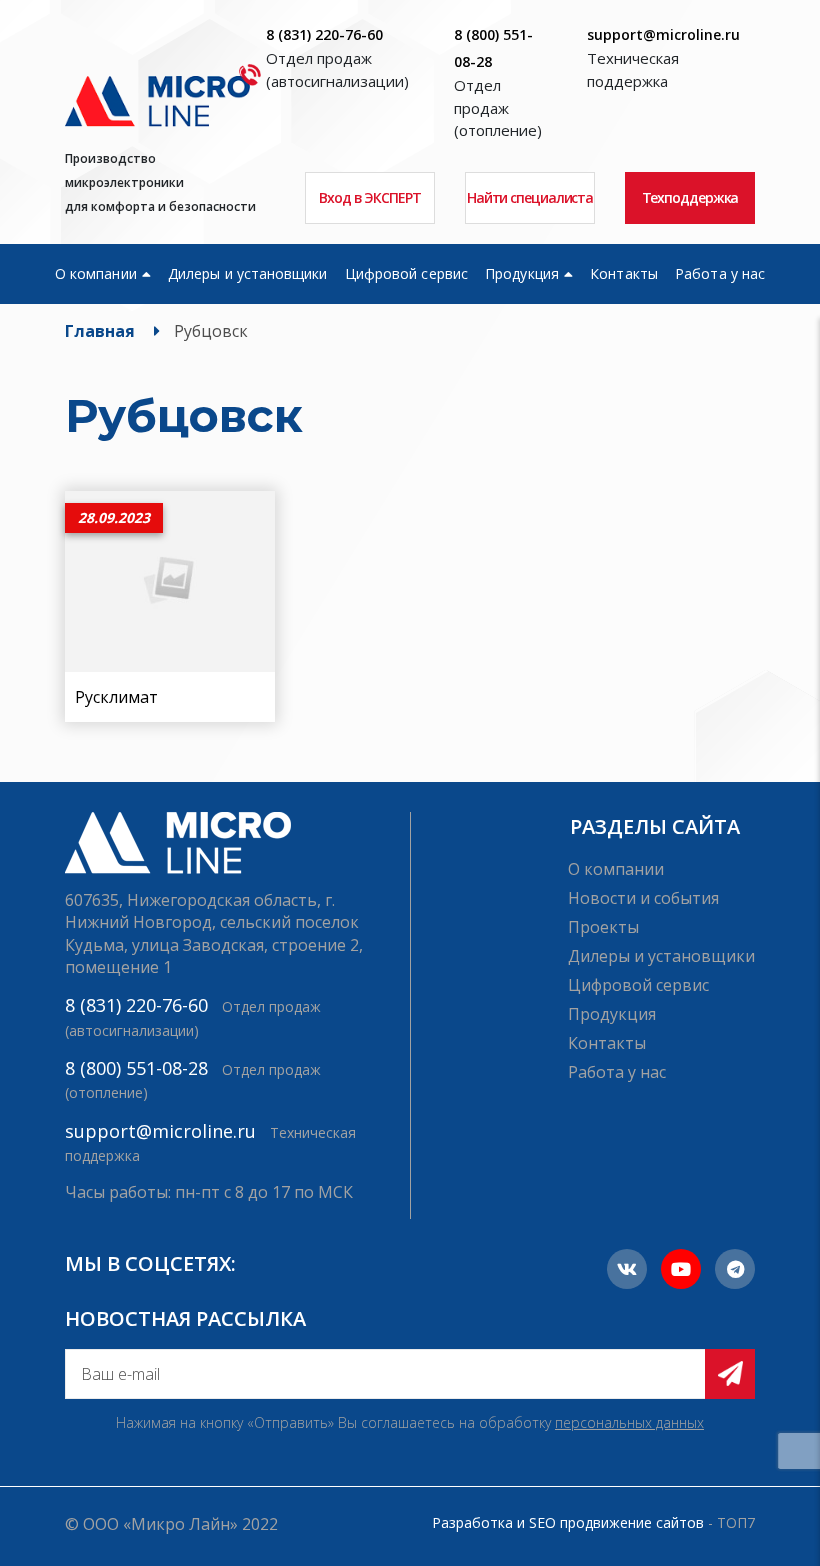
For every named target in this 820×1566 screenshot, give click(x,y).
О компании (96, 273)
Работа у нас (720, 273)
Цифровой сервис (406, 273)
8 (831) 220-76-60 (324, 34)
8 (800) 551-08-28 (136, 1068)
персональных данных (629, 1422)
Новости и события (643, 898)
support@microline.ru (663, 34)
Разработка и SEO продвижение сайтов (568, 1522)
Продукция (522, 273)
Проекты (603, 927)
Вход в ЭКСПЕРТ (370, 197)
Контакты (624, 273)
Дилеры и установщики (247, 273)
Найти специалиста (530, 197)
